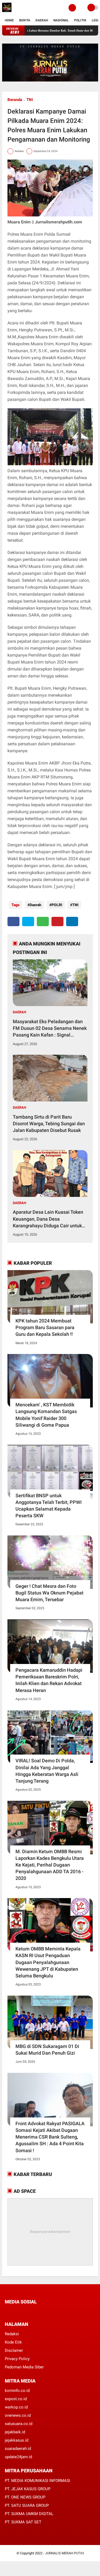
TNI (30, 100)
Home (9, 20)
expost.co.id (16, 2399)
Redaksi (12, 2334)
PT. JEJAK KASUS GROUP (28, 2489)
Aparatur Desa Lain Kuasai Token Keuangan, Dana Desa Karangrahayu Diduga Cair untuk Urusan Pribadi (48, 1219)
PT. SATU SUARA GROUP (27, 2505)
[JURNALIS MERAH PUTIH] (7, 12)
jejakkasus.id (17, 2440)
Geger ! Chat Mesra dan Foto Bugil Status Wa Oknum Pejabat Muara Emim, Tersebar (49, 1593)
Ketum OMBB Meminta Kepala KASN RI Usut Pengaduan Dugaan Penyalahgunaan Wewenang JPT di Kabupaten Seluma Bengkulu (48, 1962)
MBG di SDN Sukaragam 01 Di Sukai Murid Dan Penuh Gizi (47, 2050)
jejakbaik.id (15, 2432)
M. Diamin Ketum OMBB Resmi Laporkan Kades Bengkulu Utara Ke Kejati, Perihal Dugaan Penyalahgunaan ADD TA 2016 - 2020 (50, 1865)
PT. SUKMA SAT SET (23, 2522)
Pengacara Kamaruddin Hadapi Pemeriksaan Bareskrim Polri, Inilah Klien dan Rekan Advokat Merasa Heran (49, 1680)
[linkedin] (72, 922)
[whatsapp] (43, 922)
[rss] (57, 2312)
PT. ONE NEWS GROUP (25, 2497)
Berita (25, 20)
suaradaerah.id (18, 2449)
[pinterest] (57, 922)
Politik (80, 20)
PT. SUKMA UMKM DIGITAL (29, 2514)
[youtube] (42, 2312)
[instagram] (35, 2312)
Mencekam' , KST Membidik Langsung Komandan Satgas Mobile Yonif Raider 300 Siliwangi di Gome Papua (46, 1415)
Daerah (42, 20)
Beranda (15, 100)
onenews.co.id (18, 2415)
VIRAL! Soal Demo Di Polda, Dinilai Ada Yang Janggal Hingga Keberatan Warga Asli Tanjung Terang (47, 1771)
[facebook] (13, 922)
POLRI (57, 905)
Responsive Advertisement (50, 2232)
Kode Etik (13, 2342)
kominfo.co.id (17, 2391)
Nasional (61, 20)
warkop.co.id (16, 2407)
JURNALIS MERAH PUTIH (64, 2553)
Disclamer (14, 2350)
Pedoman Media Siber (24, 2367)
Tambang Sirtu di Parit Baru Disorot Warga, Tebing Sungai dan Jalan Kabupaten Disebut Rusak (49, 1124)
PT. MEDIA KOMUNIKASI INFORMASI (37, 2481)
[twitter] (28, 922)
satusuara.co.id (19, 2424)
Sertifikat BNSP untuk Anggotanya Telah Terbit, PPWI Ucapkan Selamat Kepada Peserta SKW (49, 1506)
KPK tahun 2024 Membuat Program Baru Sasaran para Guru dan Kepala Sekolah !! (45, 1327)
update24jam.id (18, 2457)
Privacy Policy (17, 2359)
